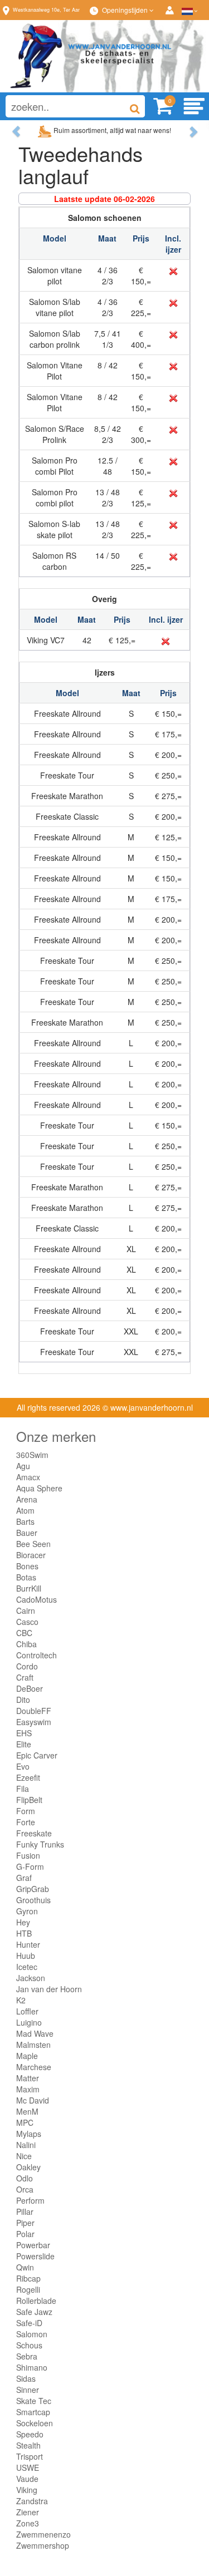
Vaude (27, 2479)
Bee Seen (33, 1544)
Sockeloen (35, 2423)
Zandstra (32, 2501)
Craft (25, 1677)
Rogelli (28, 2289)
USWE (28, 2467)
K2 (21, 2000)
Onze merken (56, 1436)
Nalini (26, 2145)
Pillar (25, 2211)
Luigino (29, 2022)
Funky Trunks (40, 1844)
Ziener (28, 2512)
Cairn (26, 1610)
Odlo (25, 2178)
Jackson (31, 1978)
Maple (27, 2056)
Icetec (27, 1967)
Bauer (27, 1533)
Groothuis (33, 1900)
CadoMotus (37, 1599)
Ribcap (28, 2278)
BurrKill (29, 1588)
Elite (24, 1744)
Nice (24, 2156)
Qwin (25, 2267)
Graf (24, 1878)
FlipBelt (29, 1800)
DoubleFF (34, 1711)
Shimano (32, 2367)
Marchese (34, 2067)
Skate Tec (34, 2401)
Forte (26, 1822)
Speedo (30, 2434)
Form (26, 1811)
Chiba (26, 1644)
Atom (25, 1510)
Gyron (27, 1911)
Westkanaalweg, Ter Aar (46, 10)
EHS (24, 1733)
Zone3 (28, 2523)
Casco (27, 1622)
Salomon (32, 2334)
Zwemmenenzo (43, 2534)
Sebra (27, 2356)
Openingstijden (126, 10)
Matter (28, 2078)
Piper (25, 2223)
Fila (23, 1789)
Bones (27, 1566)
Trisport (30, 2456)
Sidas (26, 2378)
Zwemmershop (43, 2545)
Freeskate (34, 1833)
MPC (25, 2122)
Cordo (27, 1666)
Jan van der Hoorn (49, 1989)
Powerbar (33, 2245)
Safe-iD (29, 2323)
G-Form (30, 1866)
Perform (30, 2200)
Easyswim (34, 1722)
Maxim (28, 2089)
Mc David (33, 2100)
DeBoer (30, 1688)
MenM (27, 2111)
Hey (23, 1922)
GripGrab (33, 1889)
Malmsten (33, 2045)
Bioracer (31, 1555)
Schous (29, 2345)
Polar (25, 2234)
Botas (26, 1577)
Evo (23, 1766)
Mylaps (29, 2134)
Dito (23, 1700)
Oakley (28, 2167)
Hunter (28, 1944)
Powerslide (35, 2256)
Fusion (28, 1855)
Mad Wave (35, 2033)
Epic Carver (37, 1755)
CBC (24, 1633)
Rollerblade (36, 2301)
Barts (25, 1521)
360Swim (32, 1455)
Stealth (28, 2445)
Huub (26, 1956)
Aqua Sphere (39, 1488)
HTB (24, 1933)
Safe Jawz (34, 2312)
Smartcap (33, 2412)
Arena (27, 1499)
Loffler (27, 2011)
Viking (27, 2490)
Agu (23, 1466)
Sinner (28, 2390)
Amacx (28, 1477)
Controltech (37, 1655)
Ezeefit (28, 1777)
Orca (25, 2189)
